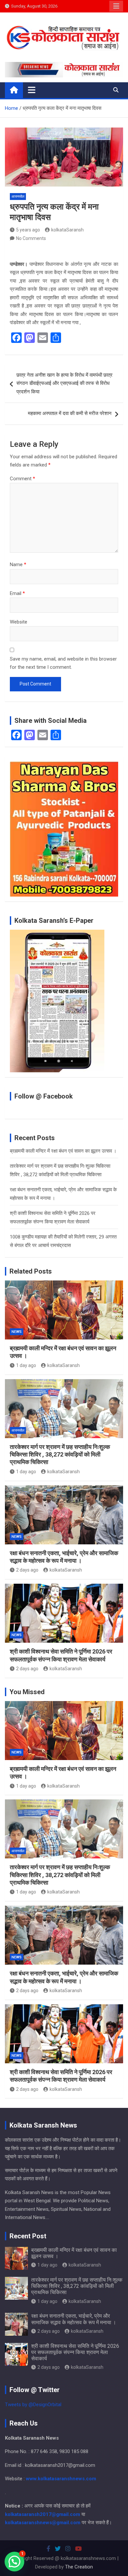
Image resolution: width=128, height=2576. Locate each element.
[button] (14, 2562)
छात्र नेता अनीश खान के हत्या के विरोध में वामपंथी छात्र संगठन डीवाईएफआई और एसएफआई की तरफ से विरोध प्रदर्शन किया (64, 383)
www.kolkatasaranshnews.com (61, 2479)
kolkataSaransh (67, 230)
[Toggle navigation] (32, 90)
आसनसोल (18, 197)
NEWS (17, 1332)
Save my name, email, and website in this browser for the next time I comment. (63, 663)
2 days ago (27, 1570)
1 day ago (26, 1365)
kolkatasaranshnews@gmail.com (43, 2523)
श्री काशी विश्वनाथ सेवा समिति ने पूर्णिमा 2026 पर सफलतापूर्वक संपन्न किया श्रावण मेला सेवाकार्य (75, 2352)
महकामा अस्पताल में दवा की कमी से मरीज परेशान (70, 413)
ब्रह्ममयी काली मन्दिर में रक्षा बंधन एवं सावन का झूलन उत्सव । (63, 1151)
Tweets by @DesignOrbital (33, 2405)
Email (17, 593)
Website (19, 622)
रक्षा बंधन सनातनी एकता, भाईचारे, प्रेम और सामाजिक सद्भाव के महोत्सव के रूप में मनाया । (74, 2319)
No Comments (31, 238)
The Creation (79, 2567)
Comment (22, 479)
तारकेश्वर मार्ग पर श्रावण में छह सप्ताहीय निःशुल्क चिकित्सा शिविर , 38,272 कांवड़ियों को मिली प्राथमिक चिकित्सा (60, 1455)
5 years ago (28, 230)
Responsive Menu (116, 6)
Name (18, 565)
